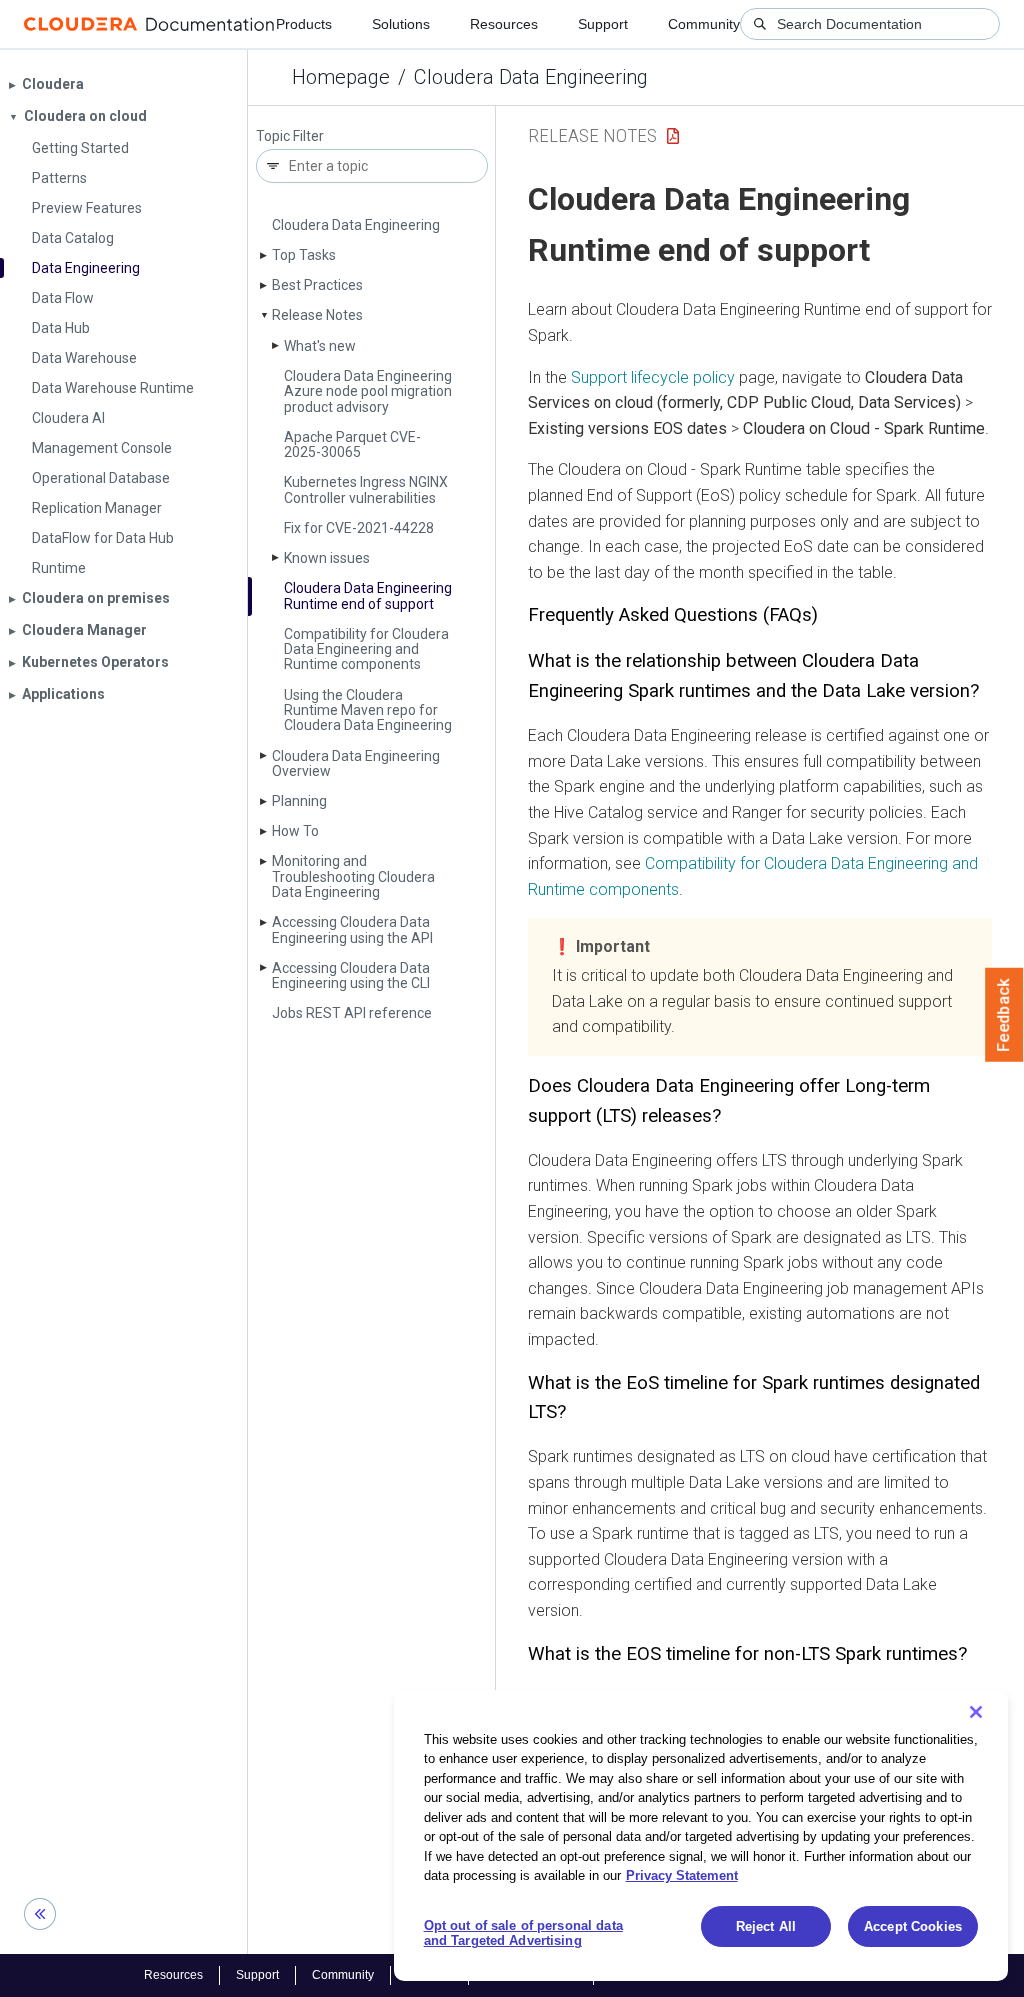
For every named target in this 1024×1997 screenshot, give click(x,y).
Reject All (766, 1926)
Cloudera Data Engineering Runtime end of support (368, 595)
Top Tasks (304, 255)
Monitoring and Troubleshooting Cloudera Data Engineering (353, 876)
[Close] (976, 1712)
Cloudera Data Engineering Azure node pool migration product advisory (368, 391)
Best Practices (317, 285)
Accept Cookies (913, 1926)
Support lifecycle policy (653, 377)
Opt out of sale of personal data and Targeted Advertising (523, 1933)
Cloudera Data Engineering (531, 77)
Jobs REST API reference (352, 1013)
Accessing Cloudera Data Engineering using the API (352, 929)
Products (304, 24)
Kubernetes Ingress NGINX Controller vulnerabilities (366, 489)
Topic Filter (290, 136)
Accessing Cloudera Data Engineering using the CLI (351, 975)
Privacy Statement (682, 1875)
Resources (504, 24)
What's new (320, 346)
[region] (701, 1835)
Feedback (1004, 1015)
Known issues (327, 558)
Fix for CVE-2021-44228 (359, 528)
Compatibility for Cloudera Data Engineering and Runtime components (366, 649)
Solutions (401, 24)
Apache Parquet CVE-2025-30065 (352, 444)
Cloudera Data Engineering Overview (356, 763)
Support (603, 24)
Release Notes (317, 315)
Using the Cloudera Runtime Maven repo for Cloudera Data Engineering (368, 710)
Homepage (341, 77)
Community (704, 24)
